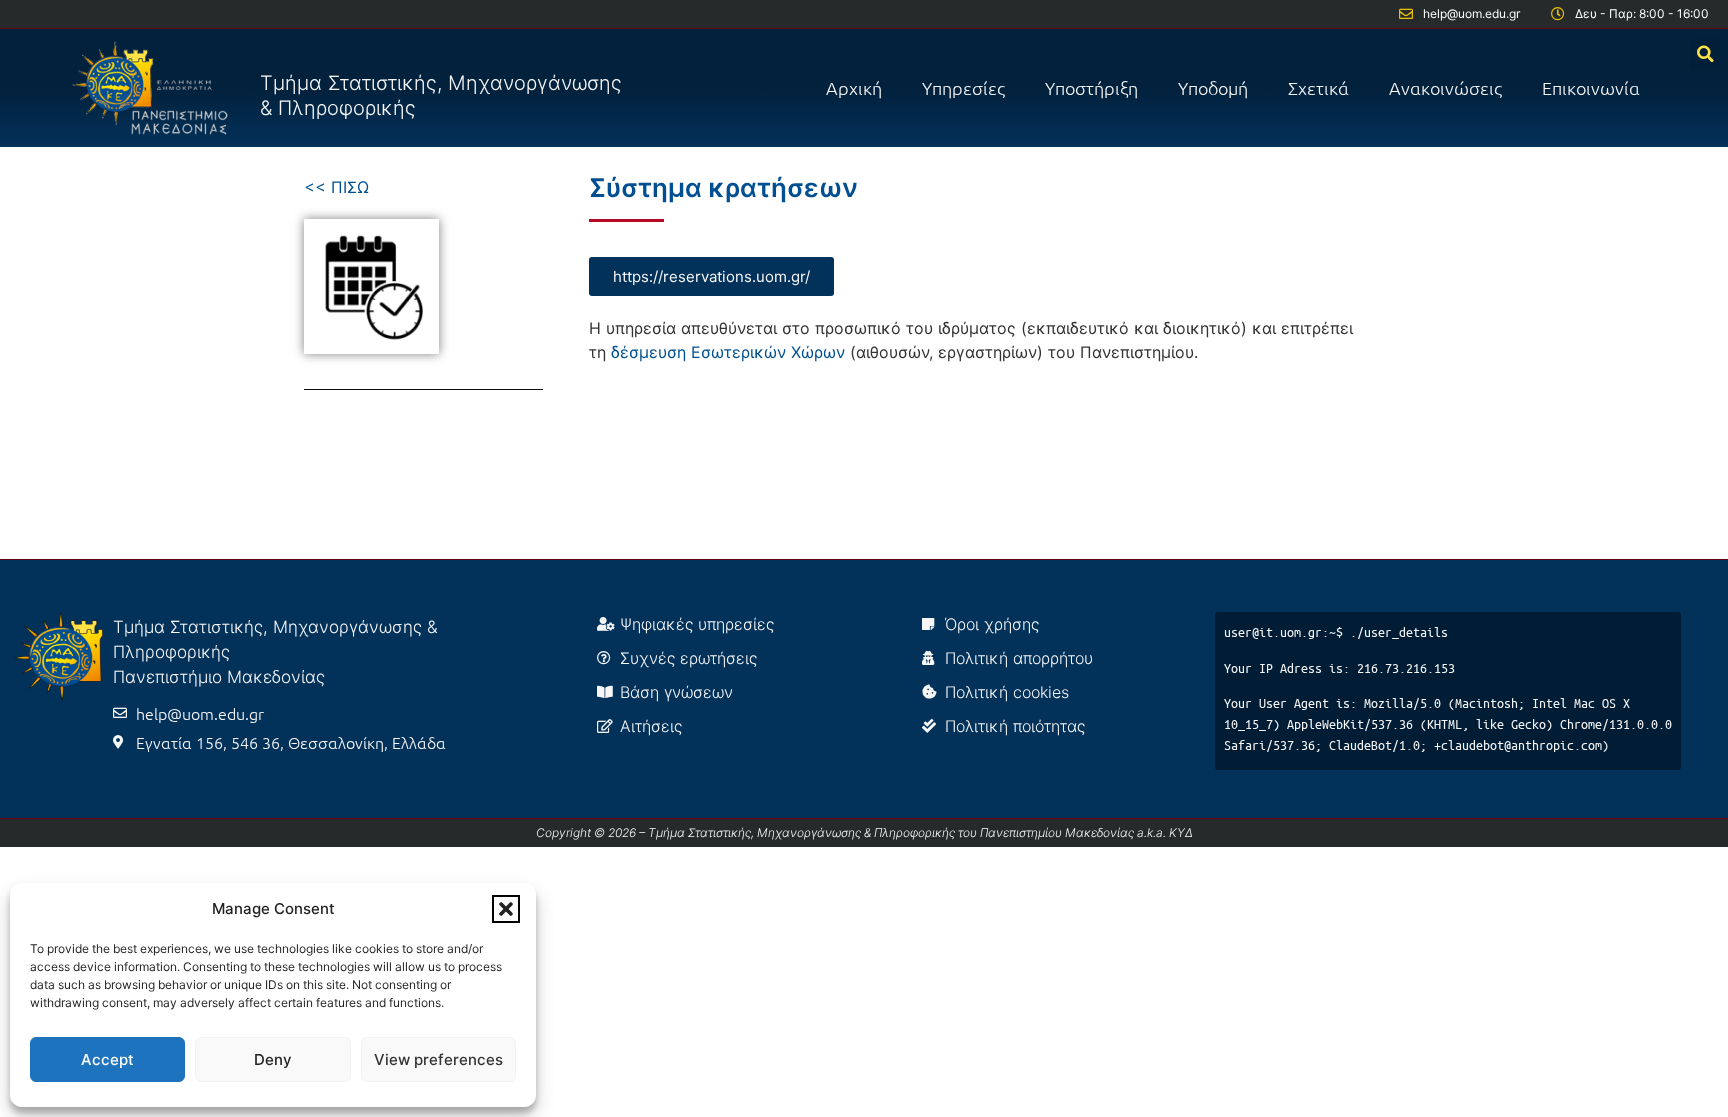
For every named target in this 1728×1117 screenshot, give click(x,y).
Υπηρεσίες (963, 87)
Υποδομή (1213, 87)
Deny (273, 1059)
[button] (506, 909)
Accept (107, 1059)
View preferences (438, 1059)
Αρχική (854, 87)
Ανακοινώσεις (1445, 87)
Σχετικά (1318, 87)
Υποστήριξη (1091, 87)
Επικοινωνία (1591, 87)
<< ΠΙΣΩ (336, 187)
